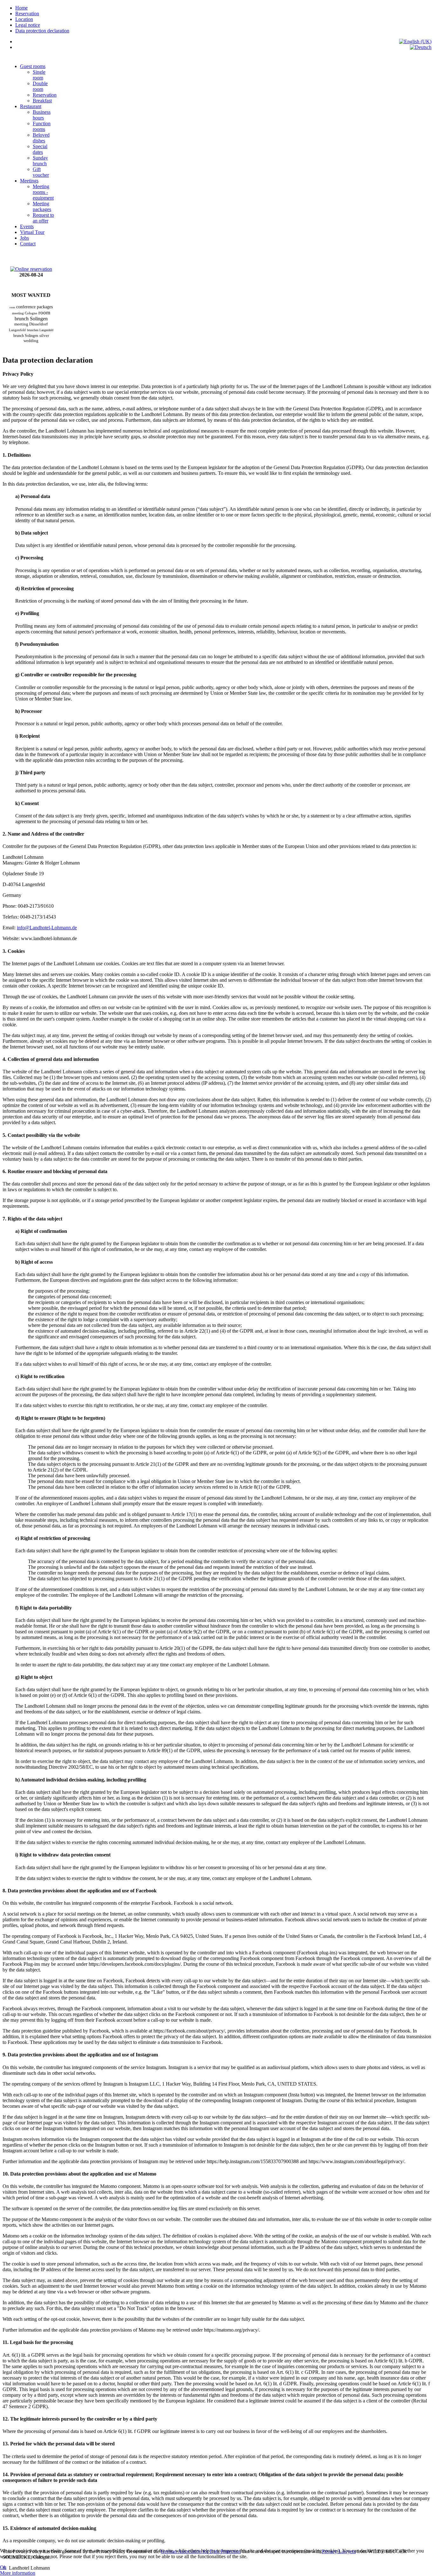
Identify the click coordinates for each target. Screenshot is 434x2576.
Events (27, 226)
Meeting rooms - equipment (43, 192)
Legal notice (28, 25)
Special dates (40, 149)
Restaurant (31, 106)
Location (24, 19)
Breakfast (42, 101)
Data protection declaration (42, 31)
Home (21, 8)
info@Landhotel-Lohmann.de (47, 928)
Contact (28, 244)
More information (18, 2573)
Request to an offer (43, 218)
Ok (3, 2567)
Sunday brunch (40, 161)
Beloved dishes (41, 138)
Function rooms (42, 126)
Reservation (27, 14)
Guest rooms (33, 66)
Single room (39, 75)
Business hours (42, 115)
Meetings (29, 181)
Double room (40, 86)
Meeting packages (42, 206)
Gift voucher (41, 172)
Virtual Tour (32, 232)
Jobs (24, 238)
